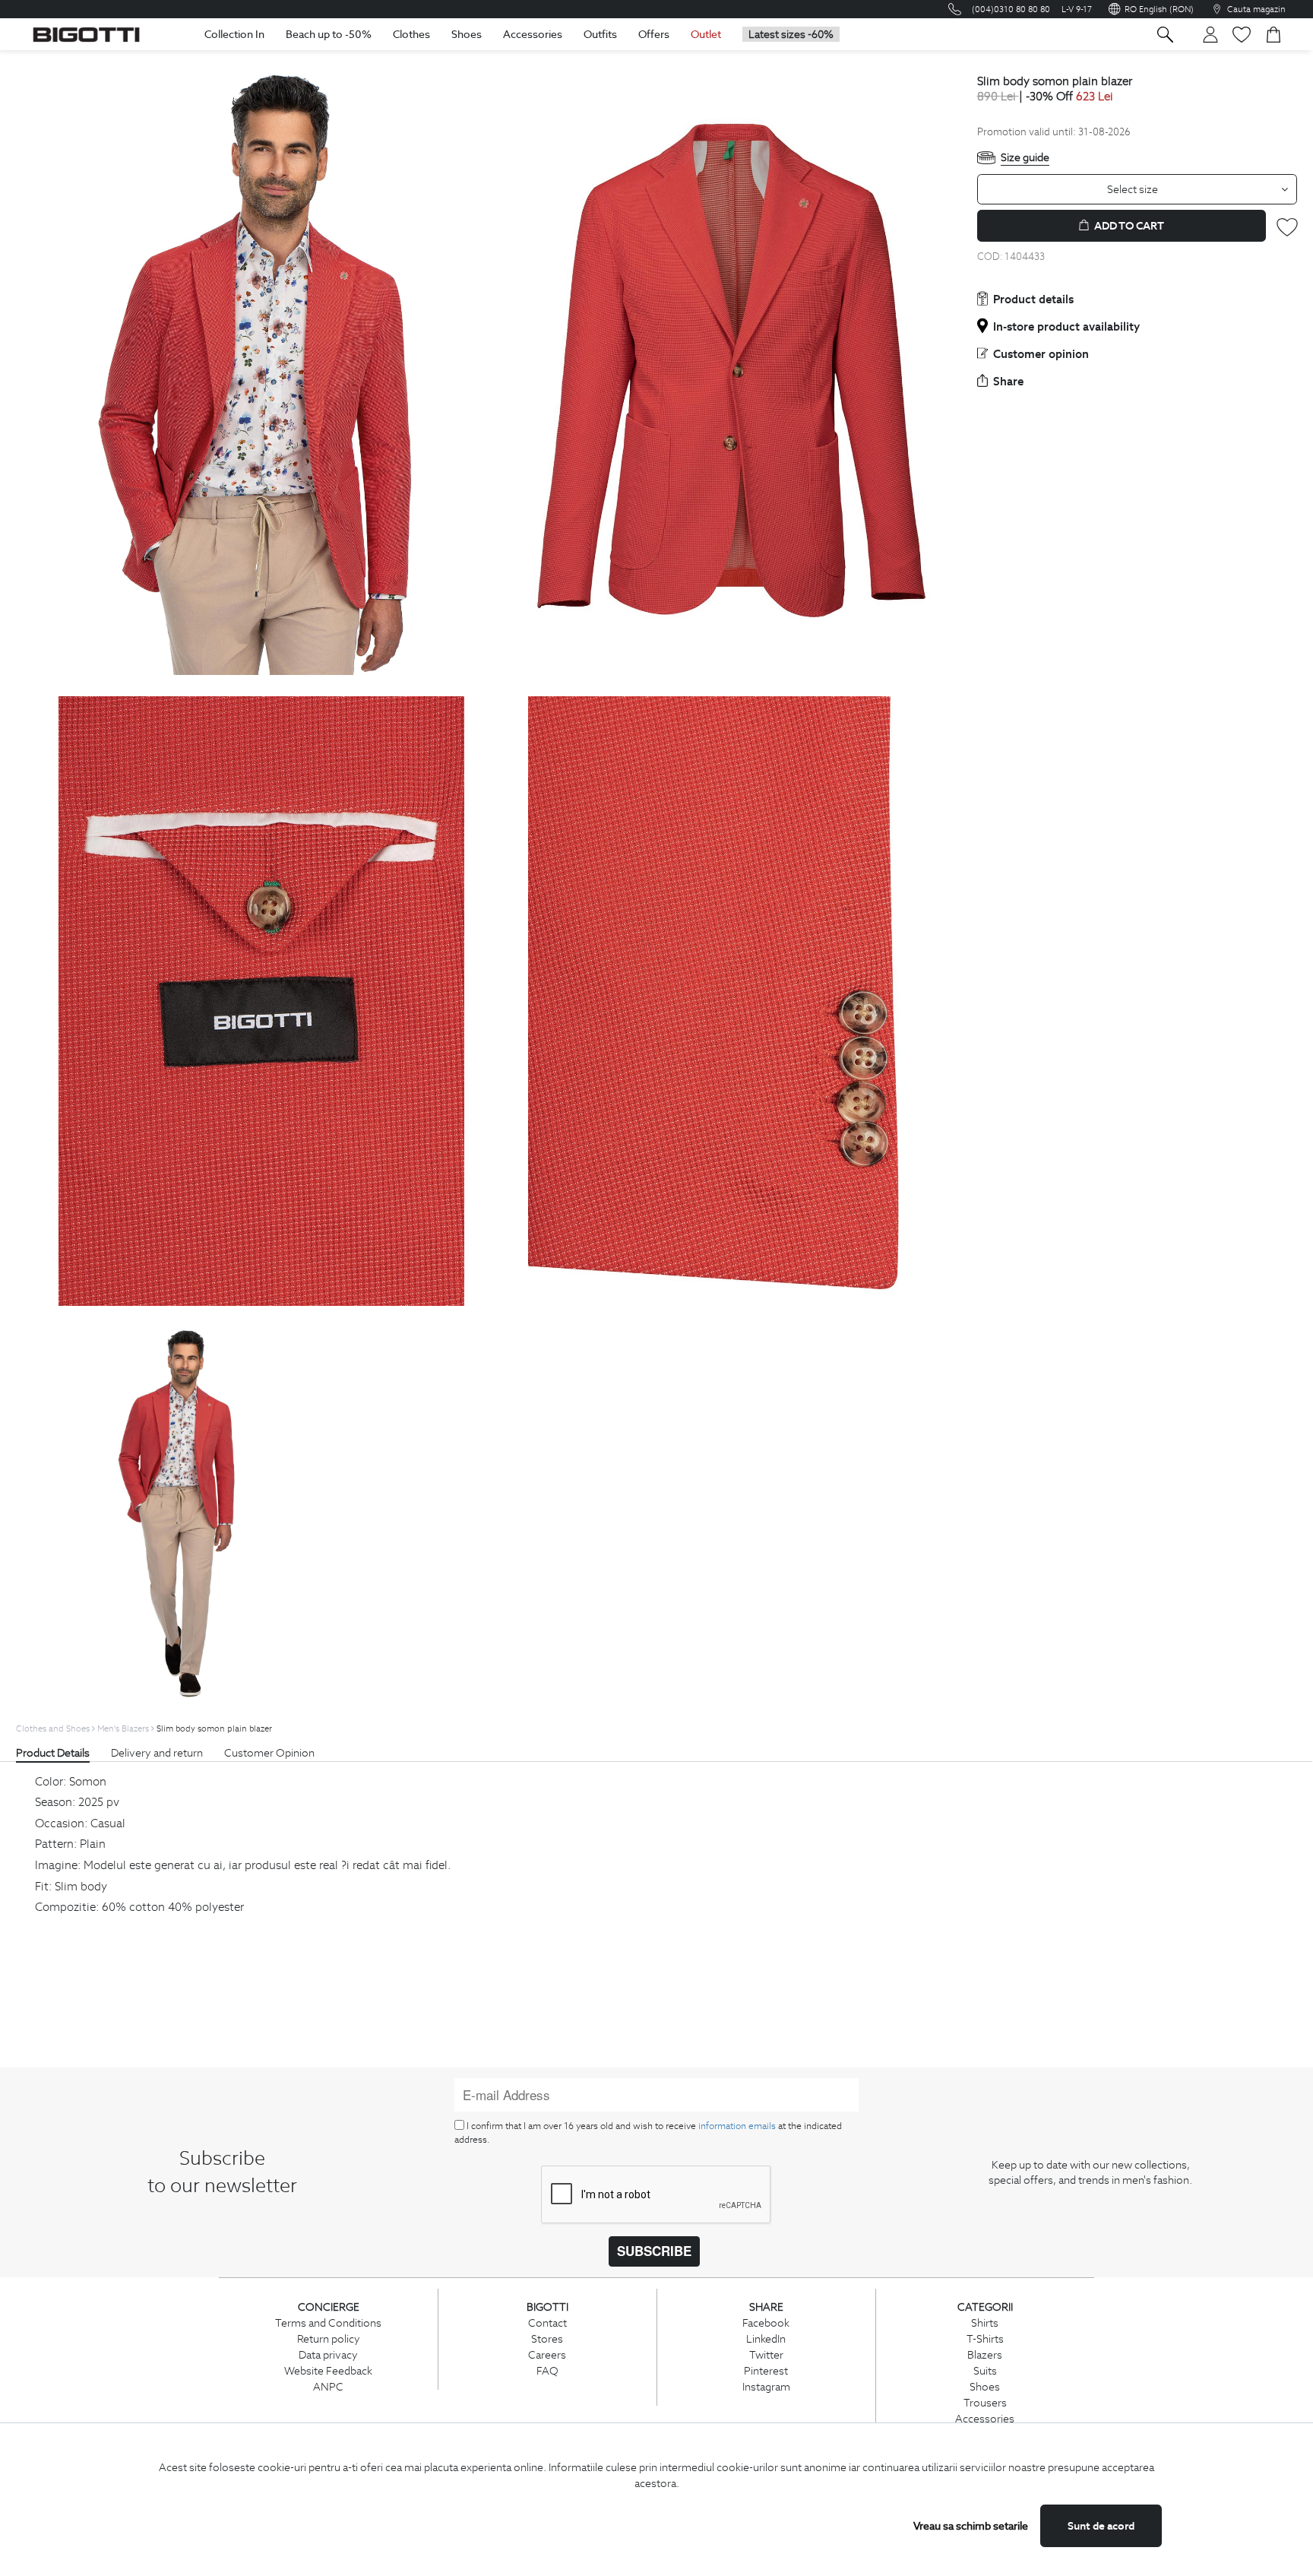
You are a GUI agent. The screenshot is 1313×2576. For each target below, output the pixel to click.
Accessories (533, 34)
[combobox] (1137, 189)
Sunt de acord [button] (1101, 2526)
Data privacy (328, 2355)
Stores (547, 2339)
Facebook (766, 2323)
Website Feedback (328, 2371)
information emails (737, 2126)
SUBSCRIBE (654, 2251)
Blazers (985, 2355)
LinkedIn (766, 2339)
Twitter (766, 2355)
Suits (985, 2371)
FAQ (547, 2371)
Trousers (985, 2403)
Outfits (600, 34)
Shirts (985, 2323)
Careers (547, 2355)
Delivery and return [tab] (157, 1753)
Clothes (411, 34)
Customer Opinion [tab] (269, 1753)
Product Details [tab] (53, 1753)
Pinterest (766, 2371)
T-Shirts (985, 2339)
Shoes (467, 34)
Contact (547, 2323)
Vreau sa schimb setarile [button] (971, 2526)
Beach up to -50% (329, 34)
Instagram (766, 2387)
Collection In (234, 34)
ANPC (328, 2387)
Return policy (329, 2339)
